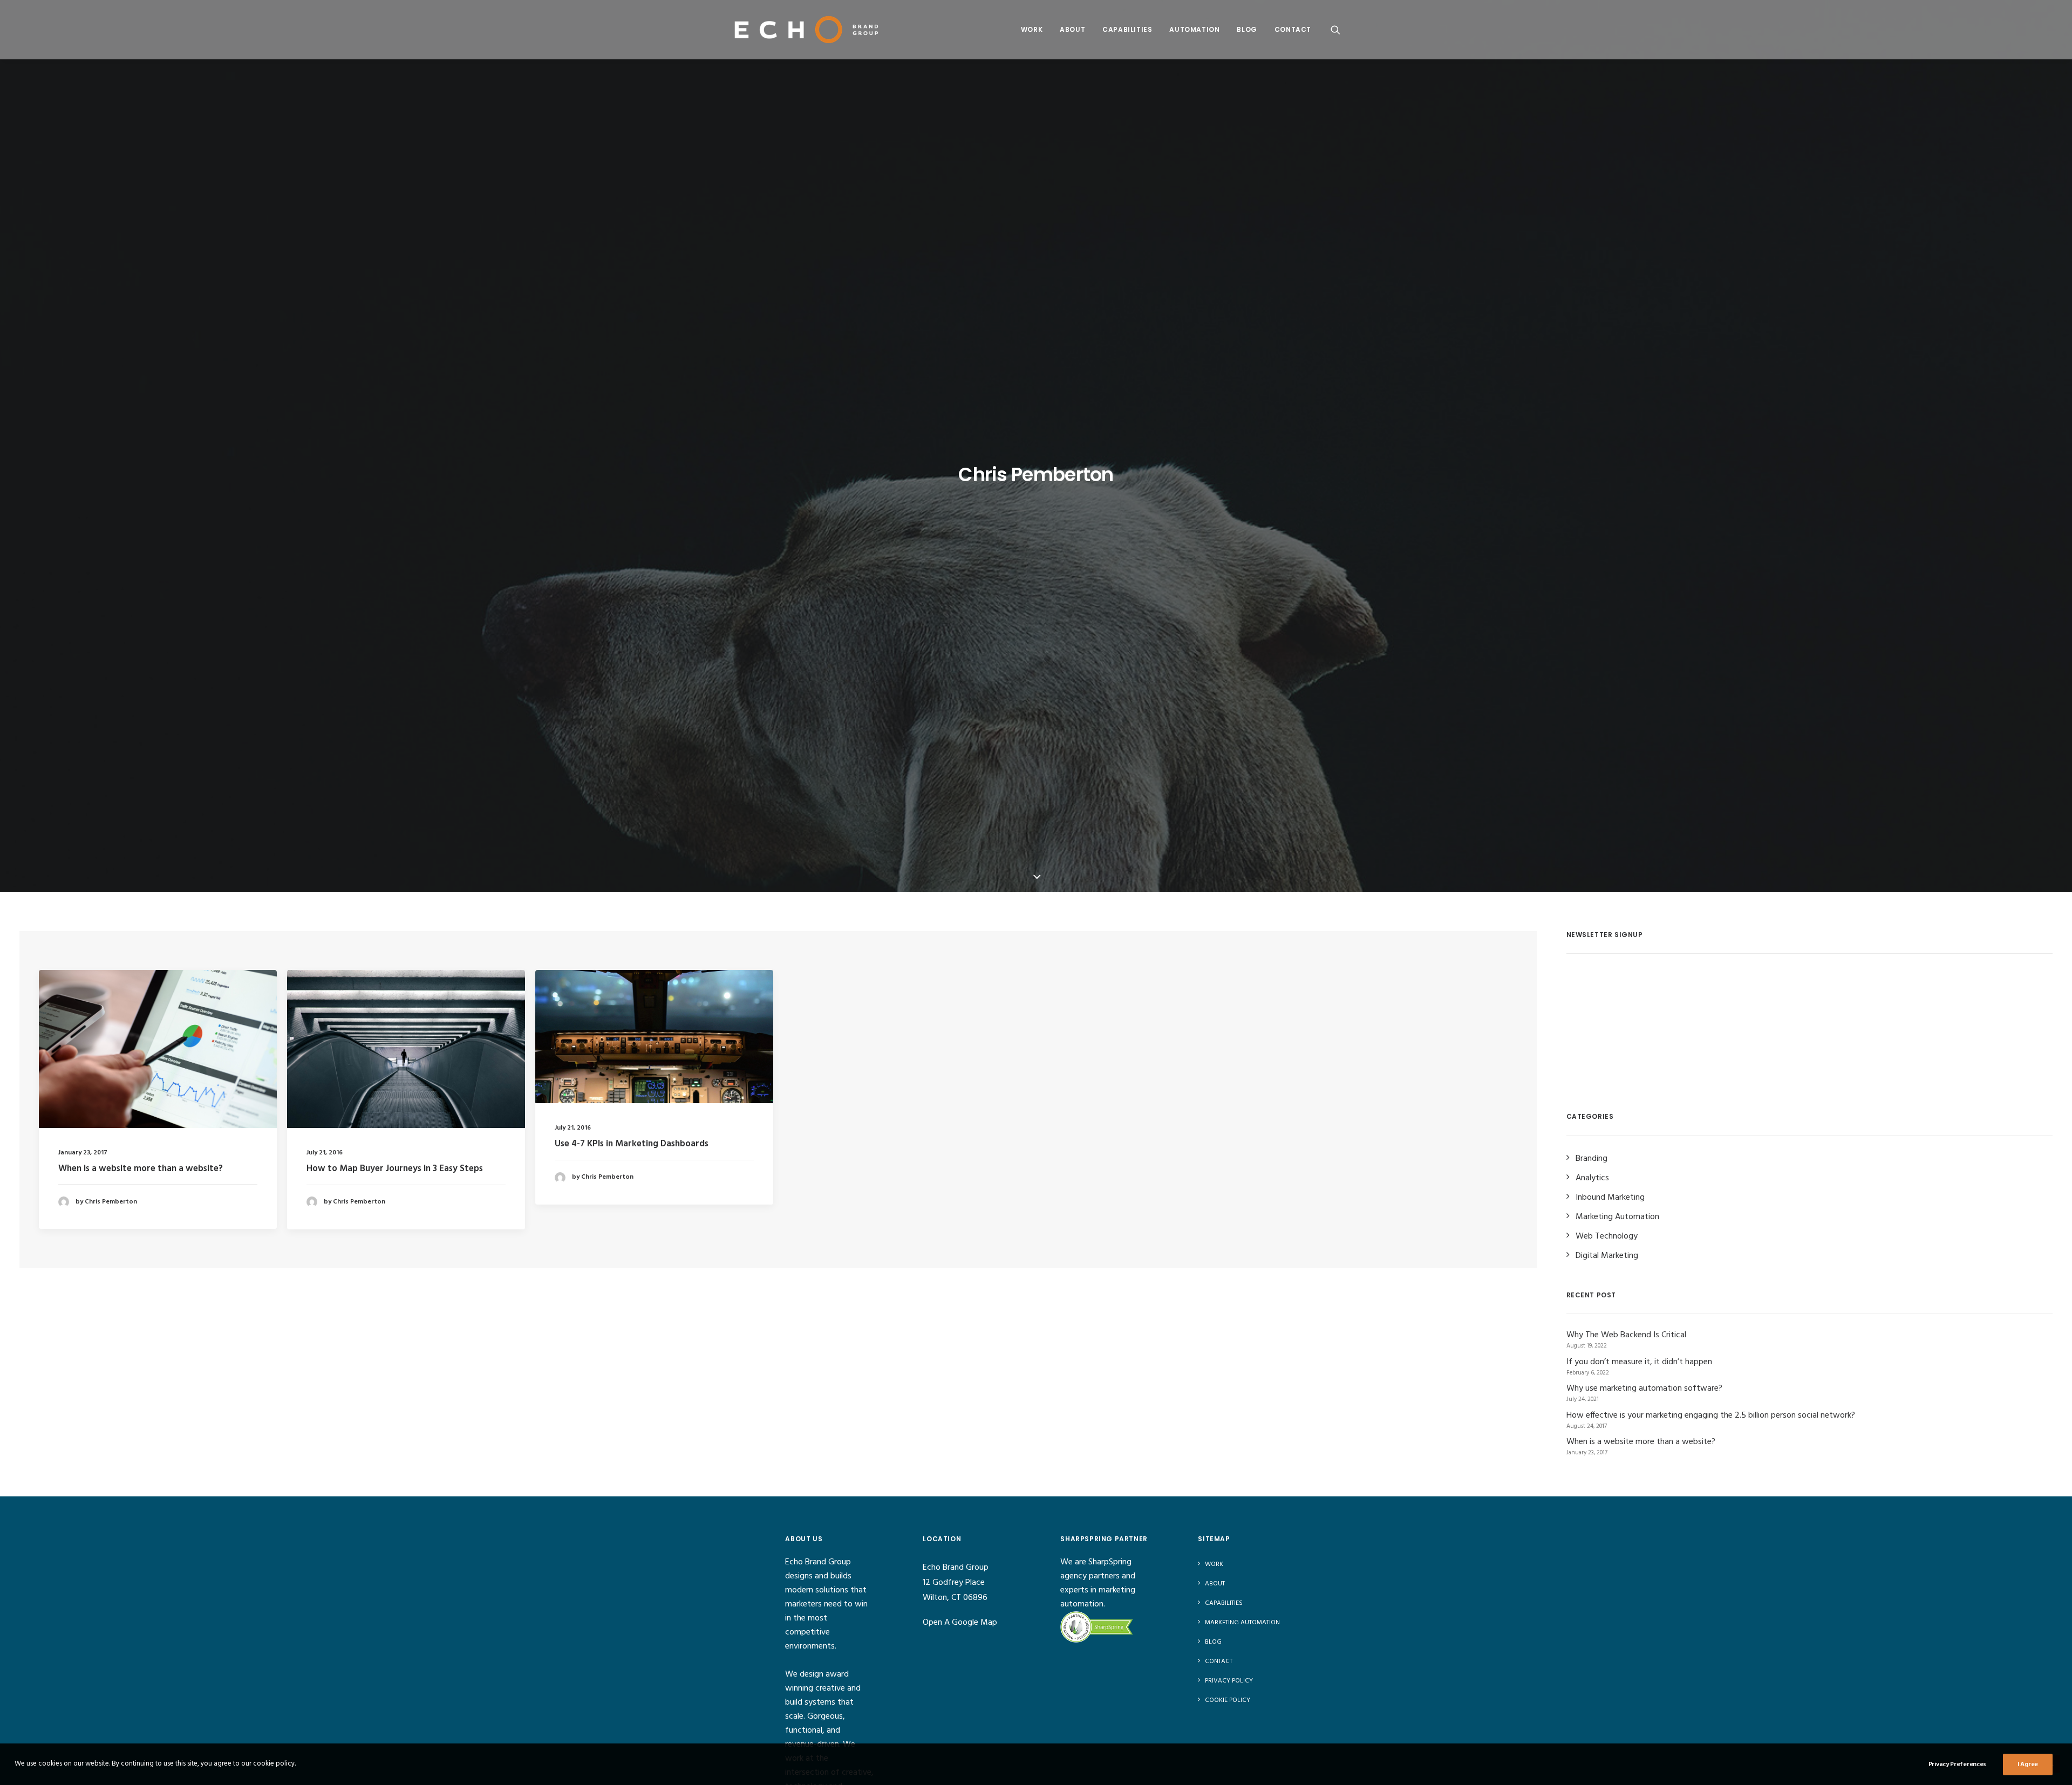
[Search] (1335, 29)
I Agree (2028, 1765)
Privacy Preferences (1957, 1765)
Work (1032, 29)
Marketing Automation (1242, 1623)
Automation (1194, 29)
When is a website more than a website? (141, 1169)
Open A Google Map (960, 1623)
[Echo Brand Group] (807, 29)
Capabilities (1127, 29)
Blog (1247, 29)
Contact (1293, 29)
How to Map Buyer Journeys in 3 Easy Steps (395, 1169)
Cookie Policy (1228, 1700)
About (1072, 29)
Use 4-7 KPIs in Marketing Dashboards (632, 1144)
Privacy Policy (1229, 1681)
